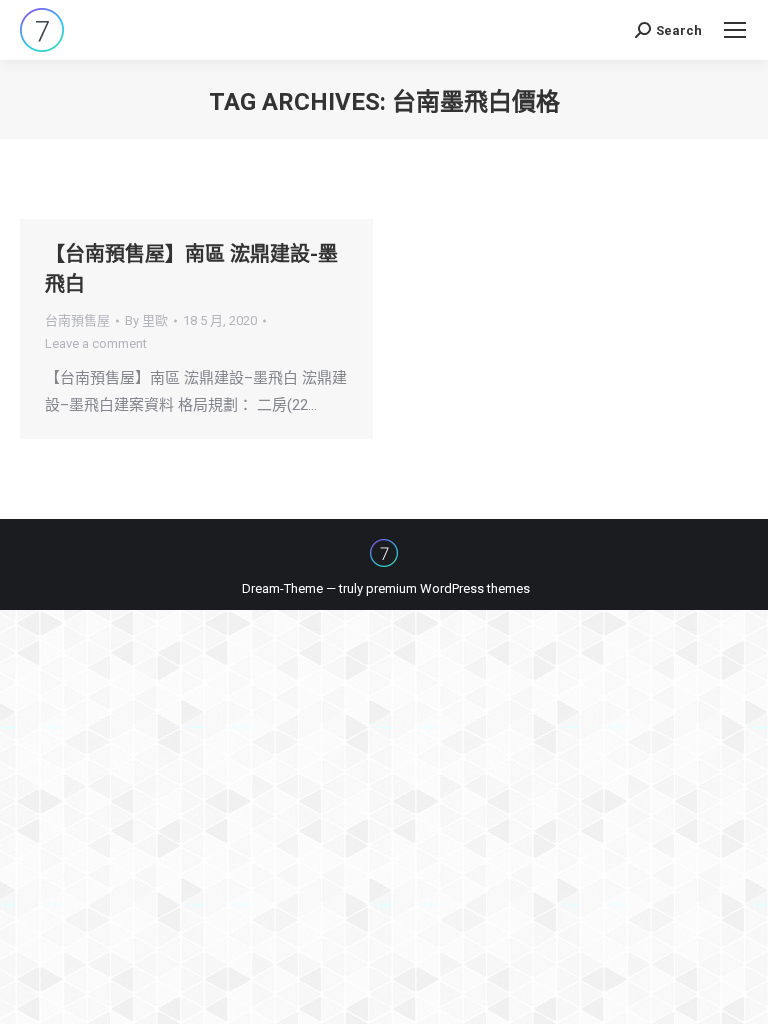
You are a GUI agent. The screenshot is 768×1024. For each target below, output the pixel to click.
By (146, 320)
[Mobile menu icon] (735, 30)
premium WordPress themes (448, 588)
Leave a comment (96, 343)
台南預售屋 (77, 320)
